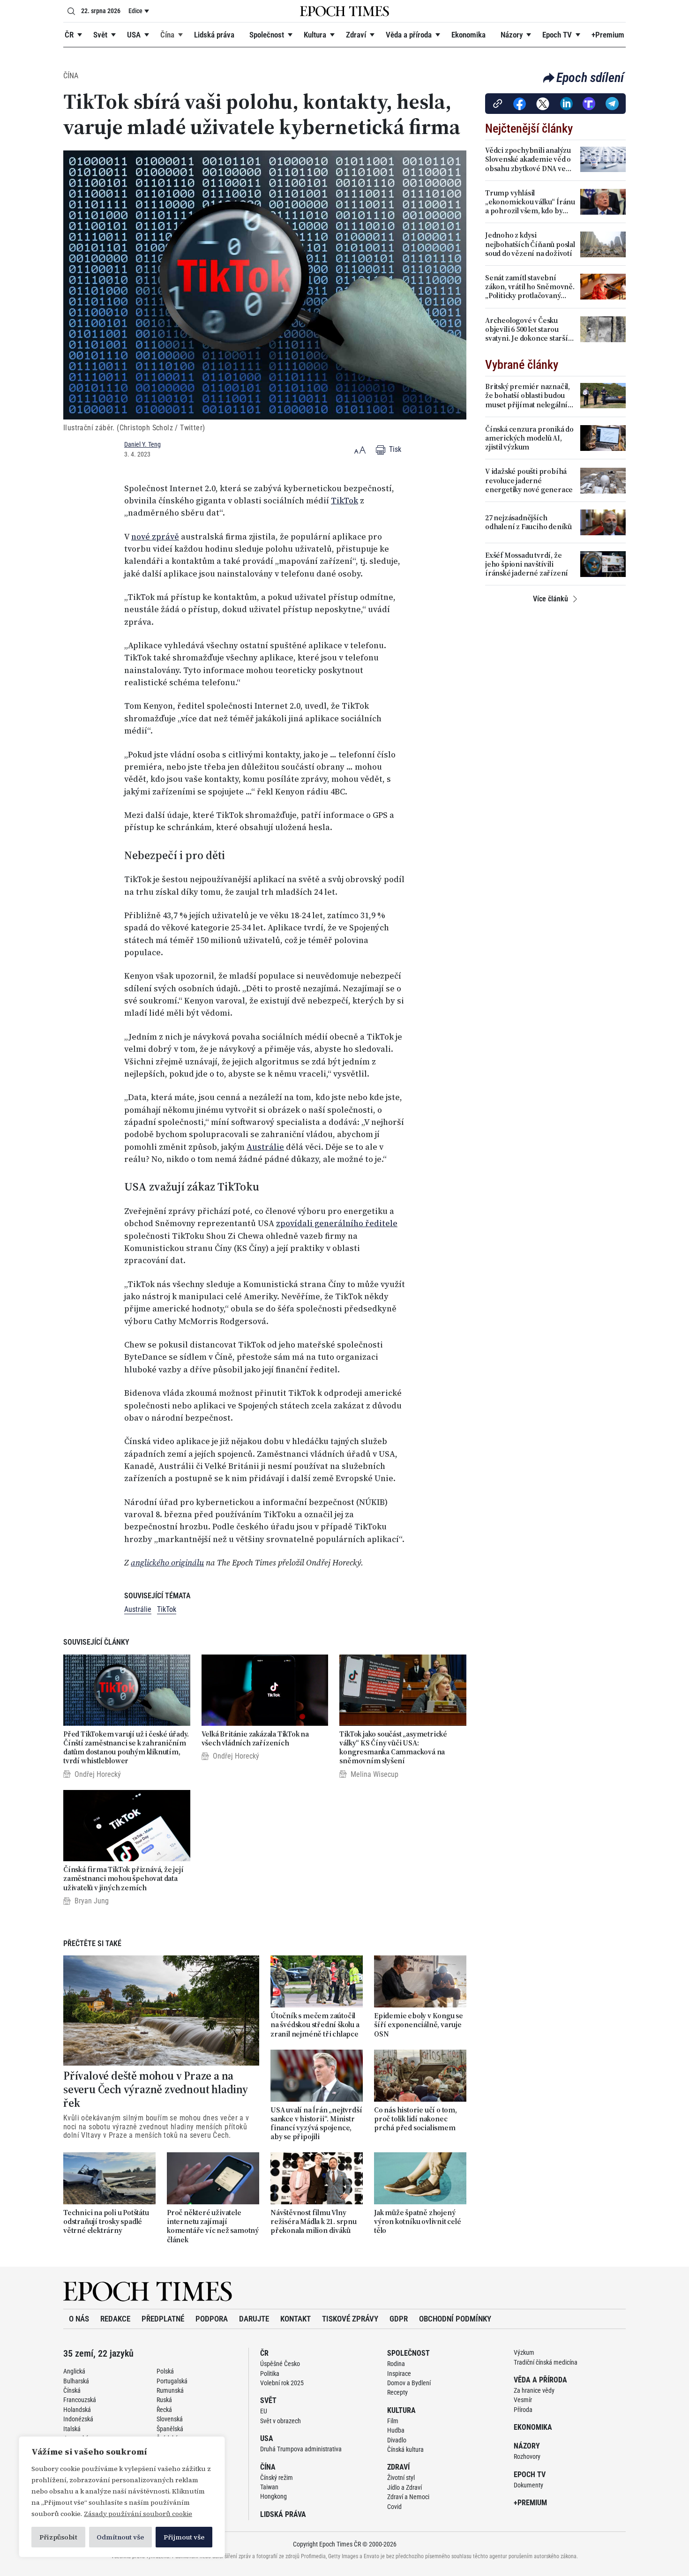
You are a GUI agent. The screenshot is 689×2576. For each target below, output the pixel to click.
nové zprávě (155, 537)
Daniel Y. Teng (142, 444)
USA (134, 35)
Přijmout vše (184, 2537)
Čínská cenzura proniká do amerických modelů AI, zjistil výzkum (529, 438)
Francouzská (80, 2400)
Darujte (254, 2319)
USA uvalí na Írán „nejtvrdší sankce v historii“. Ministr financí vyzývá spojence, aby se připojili (316, 2123)
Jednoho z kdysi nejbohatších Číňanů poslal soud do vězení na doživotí (530, 244)
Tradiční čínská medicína (546, 2362)
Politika (270, 2374)
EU (264, 2411)
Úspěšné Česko (280, 2364)
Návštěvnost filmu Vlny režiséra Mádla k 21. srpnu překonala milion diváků (314, 2222)
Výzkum (524, 2352)
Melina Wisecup (374, 1774)
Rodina (396, 2364)
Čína (167, 35)
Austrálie (265, 1147)
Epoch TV (557, 35)
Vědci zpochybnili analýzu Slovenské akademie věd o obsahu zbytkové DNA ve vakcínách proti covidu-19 (528, 159)
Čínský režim (277, 2478)
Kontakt (296, 2319)
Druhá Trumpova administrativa (301, 2449)
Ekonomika (468, 35)
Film (393, 2421)
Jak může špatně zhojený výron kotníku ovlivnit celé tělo (418, 2222)
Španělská (170, 2429)
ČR (69, 35)
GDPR (399, 2319)
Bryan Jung (92, 1901)
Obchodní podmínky (455, 2319)
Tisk (394, 449)
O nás (79, 2319)
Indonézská (78, 2419)
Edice (135, 11)
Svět (100, 35)
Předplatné (163, 2319)
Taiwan (269, 2487)
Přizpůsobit (58, 2537)
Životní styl (401, 2478)
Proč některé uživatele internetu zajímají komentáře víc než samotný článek (213, 2226)
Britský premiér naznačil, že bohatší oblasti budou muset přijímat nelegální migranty (528, 396)
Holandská (77, 2410)
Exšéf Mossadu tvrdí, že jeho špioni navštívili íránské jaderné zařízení (527, 564)
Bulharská (76, 2381)
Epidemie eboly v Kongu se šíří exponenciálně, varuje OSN (419, 2025)
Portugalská (172, 2381)
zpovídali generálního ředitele (337, 1223)
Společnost (267, 35)
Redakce (115, 2319)
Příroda (523, 2410)
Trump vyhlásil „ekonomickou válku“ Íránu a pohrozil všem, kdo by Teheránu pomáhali (530, 202)
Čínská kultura (405, 2449)
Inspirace (399, 2374)
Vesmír (523, 2400)
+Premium (608, 35)
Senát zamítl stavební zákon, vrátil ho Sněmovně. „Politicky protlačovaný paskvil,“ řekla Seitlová (530, 287)
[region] (122, 2497)
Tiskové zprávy (350, 2319)
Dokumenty (528, 2485)
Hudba (396, 2430)
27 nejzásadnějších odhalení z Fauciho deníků (528, 522)
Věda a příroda (409, 35)
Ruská (164, 2400)
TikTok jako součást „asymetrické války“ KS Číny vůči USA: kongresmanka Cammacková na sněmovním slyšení (393, 1748)
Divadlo (397, 2440)
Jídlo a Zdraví (404, 2487)
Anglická (74, 2371)
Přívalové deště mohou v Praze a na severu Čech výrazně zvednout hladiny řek (156, 2089)
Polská (165, 2371)
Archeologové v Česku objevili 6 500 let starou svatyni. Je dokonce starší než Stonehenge (527, 329)
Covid (394, 2507)
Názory (512, 35)
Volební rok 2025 (282, 2383)
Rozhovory (527, 2456)
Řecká (164, 2410)
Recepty (397, 2392)
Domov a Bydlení (409, 2383)
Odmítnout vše (120, 2537)
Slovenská (170, 2419)
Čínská (72, 2390)
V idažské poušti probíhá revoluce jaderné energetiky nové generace (529, 480)
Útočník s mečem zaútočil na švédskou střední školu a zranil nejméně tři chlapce (315, 2025)
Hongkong (273, 2496)
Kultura (315, 35)
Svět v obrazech (281, 2421)
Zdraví (356, 35)
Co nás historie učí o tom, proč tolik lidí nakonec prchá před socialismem (416, 2119)
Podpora (212, 2319)
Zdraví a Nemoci (408, 2497)
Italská (72, 2429)
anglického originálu (167, 1563)
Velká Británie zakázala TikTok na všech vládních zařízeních (255, 1738)
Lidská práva (214, 35)
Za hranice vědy (534, 2390)
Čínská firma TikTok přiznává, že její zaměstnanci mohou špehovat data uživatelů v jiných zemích (124, 1879)
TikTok (344, 501)
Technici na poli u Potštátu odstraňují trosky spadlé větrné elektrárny (106, 2222)
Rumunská (170, 2390)
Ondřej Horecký (98, 1774)
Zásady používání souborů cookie (138, 2514)
